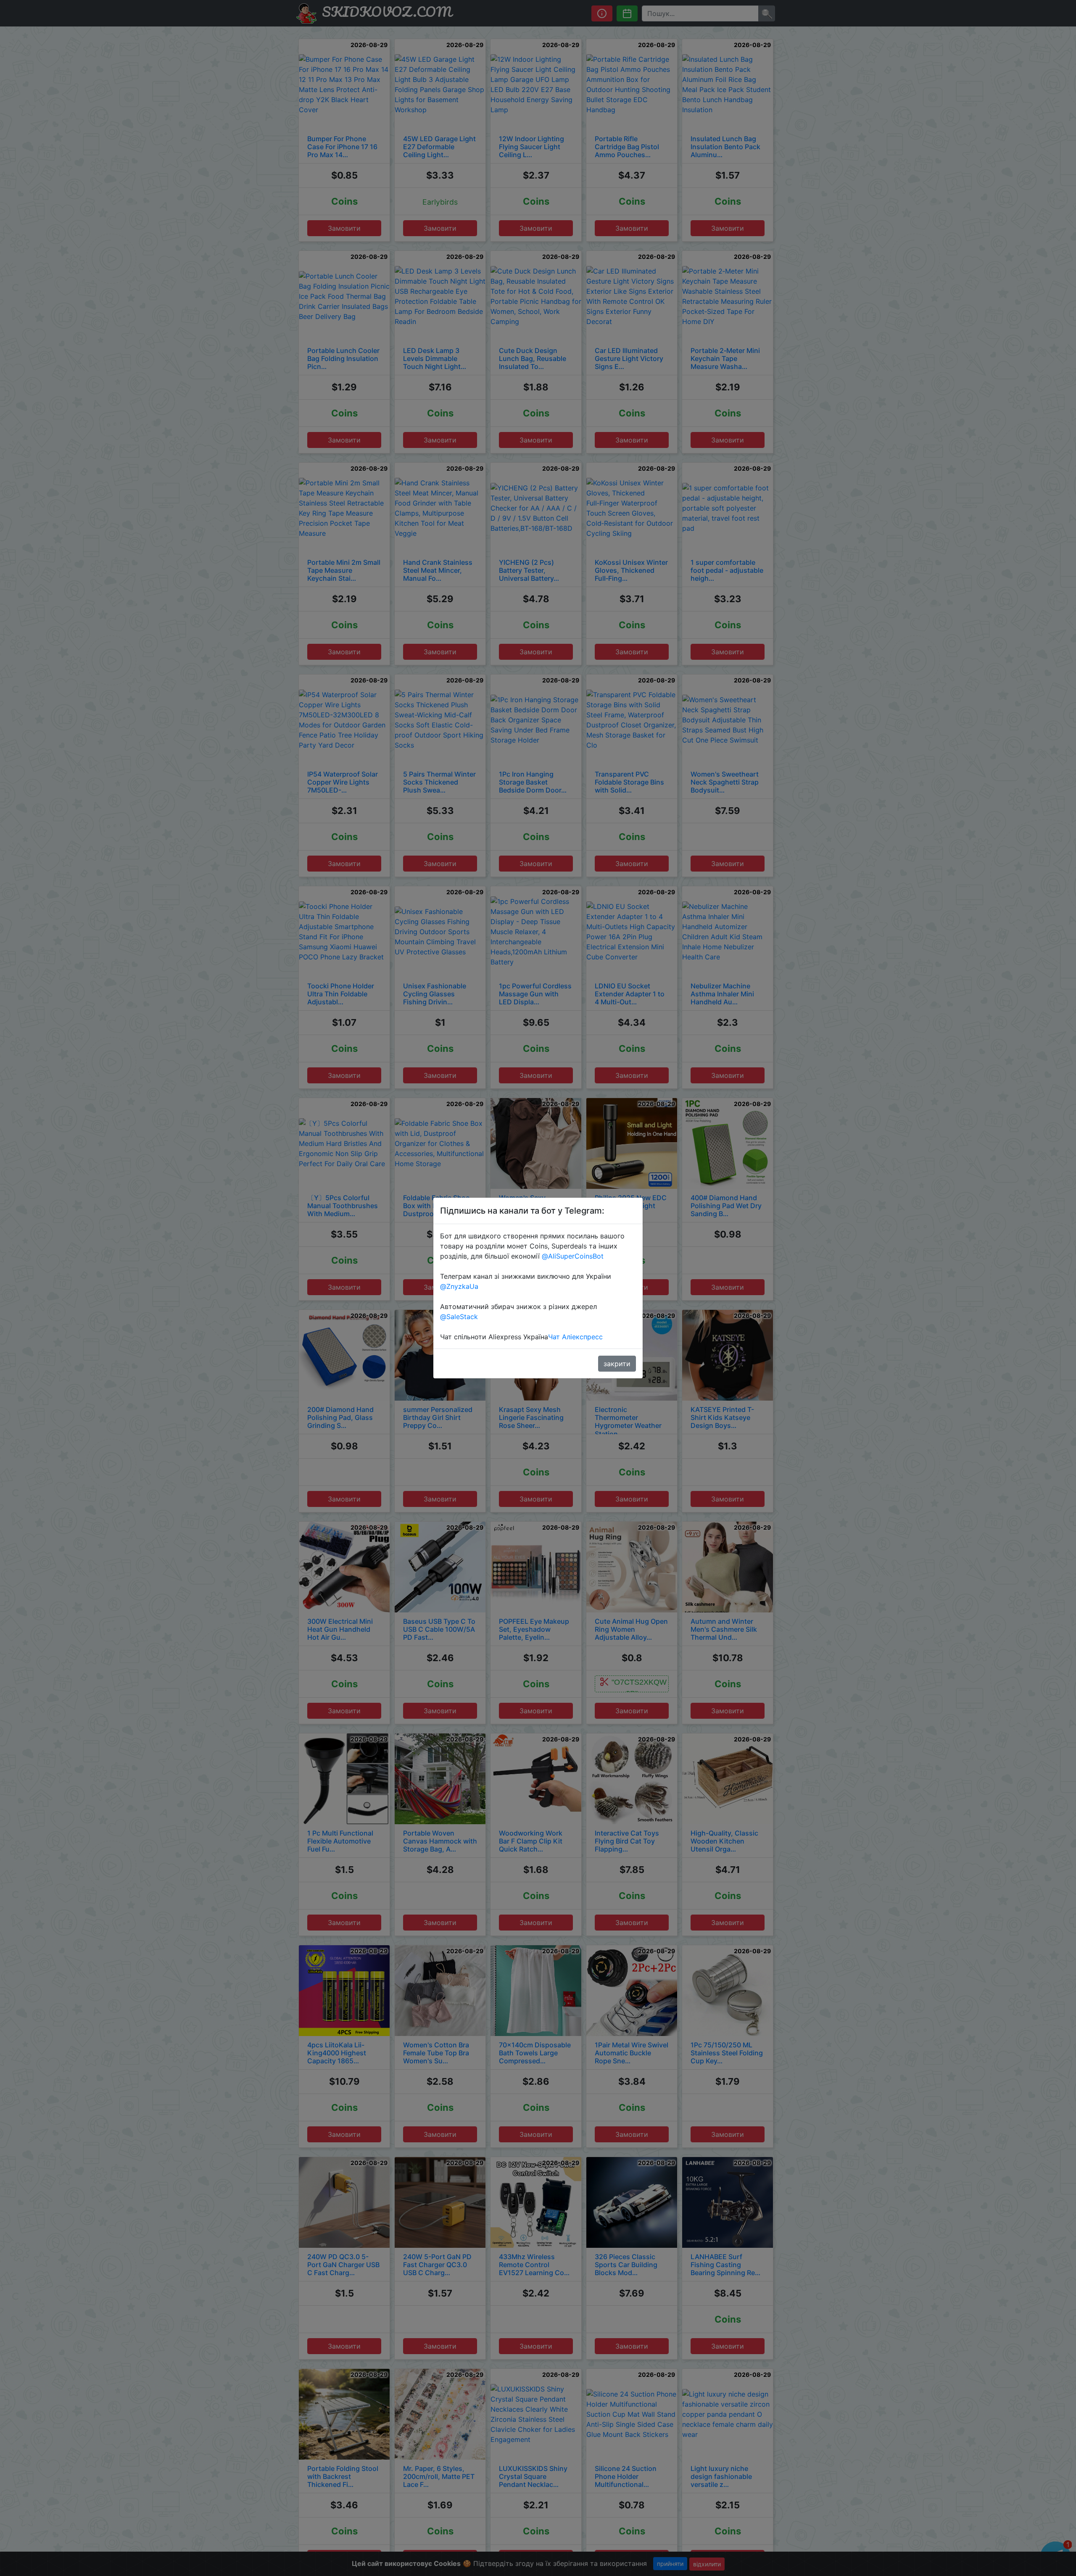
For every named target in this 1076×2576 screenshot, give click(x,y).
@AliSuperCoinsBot (573, 1256)
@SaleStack (459, 1317)
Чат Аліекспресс (575, 1337)
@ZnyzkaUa (459, 1286)
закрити (617, 1364)
